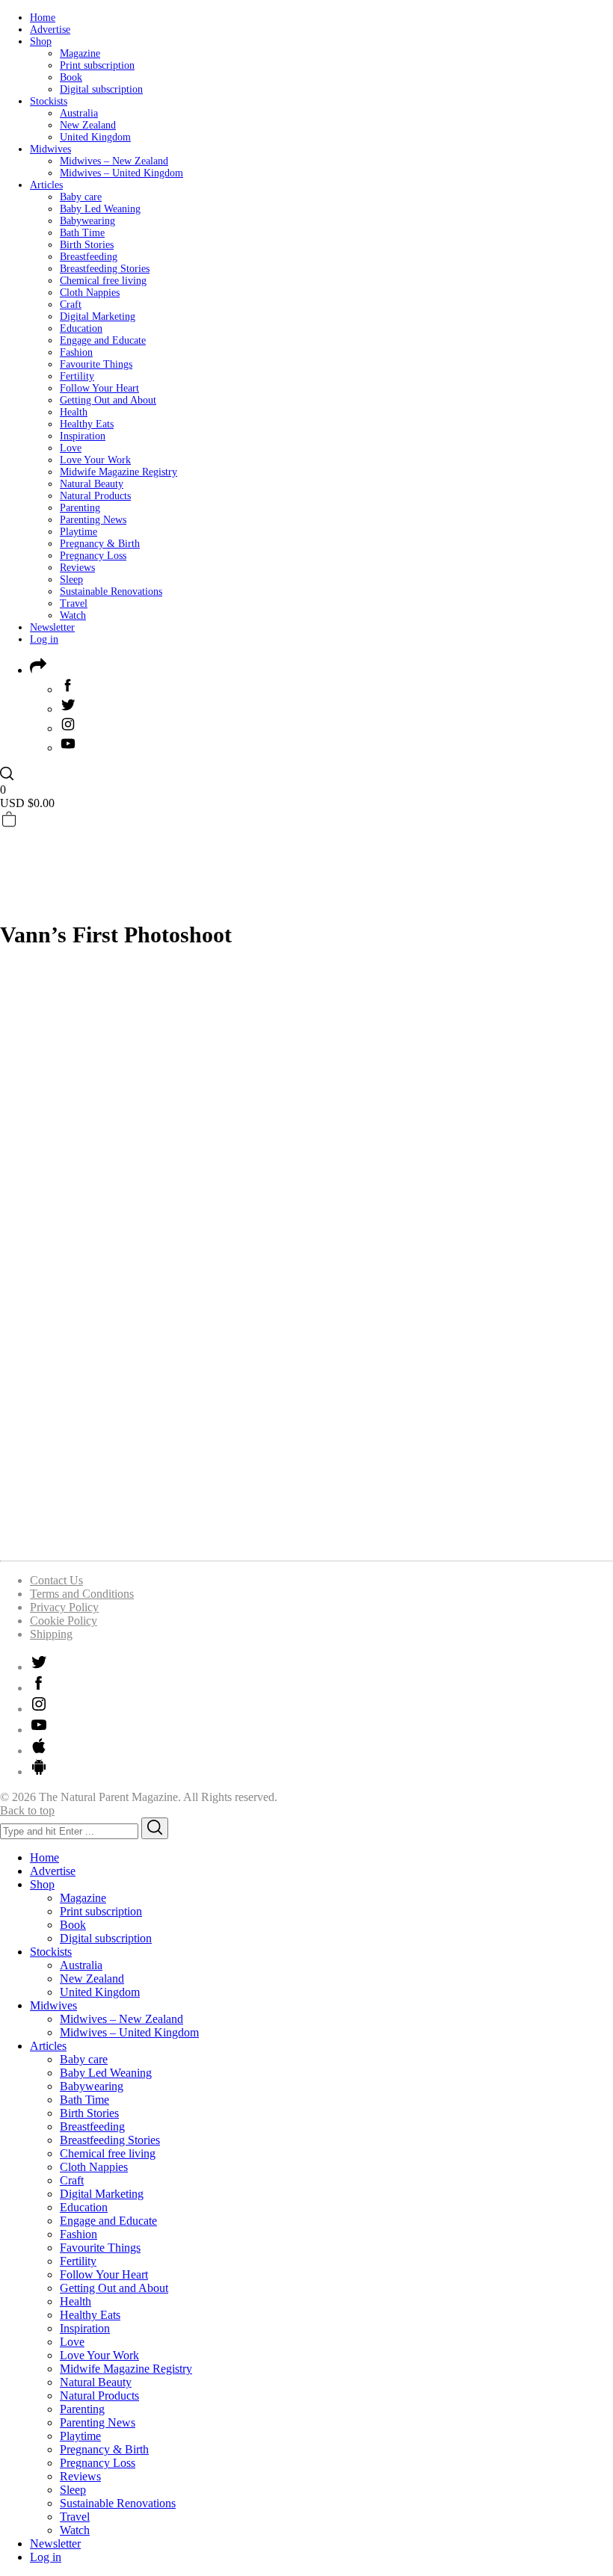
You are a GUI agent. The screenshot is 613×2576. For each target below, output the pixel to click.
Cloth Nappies (90, 293)
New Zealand (88, 125)
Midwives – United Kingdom (121, 173)
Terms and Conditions (82, 1594)
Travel (74, 603)
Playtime (78, 532)
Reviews (77, 568)
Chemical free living (103, 281)
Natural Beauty (92, 484)
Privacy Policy (64, 1607)
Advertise (50, 30)
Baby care (81, 197)
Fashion (76, 352)
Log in (44, 639)
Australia (79, 113)
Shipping (51, 1634)
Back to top (27, 1810)
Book (71, 77)
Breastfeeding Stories (105, 269)
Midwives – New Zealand (114, 161)
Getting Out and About (108, 400)
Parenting (80, 508)
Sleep (71, 580)
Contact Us (56, 1580)
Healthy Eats (87, 424)
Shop (41, 41)
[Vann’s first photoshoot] (306, 1541)
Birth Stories (87, 245)
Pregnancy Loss (93, 556)
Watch (73, 615)
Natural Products (95, 496)
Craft (71, 305)
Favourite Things (96, 364)
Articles (46, 185)
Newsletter (52, 627)
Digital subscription (101, 89)
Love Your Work (95, 460)
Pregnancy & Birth (100, 544)
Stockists (49, 101)
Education (81, 328)
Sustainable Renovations (111, 592)
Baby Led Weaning (100, 209)
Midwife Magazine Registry (118, 472)
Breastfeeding (89, 257)
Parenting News (93, 520)
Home (43, 18)
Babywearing (87, 221)
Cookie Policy (64, 1621)
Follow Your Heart (99, 388)
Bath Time (82, 233)
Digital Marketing (98, 316)
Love (71, 448)
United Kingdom (95, 137)
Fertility (77, 376)
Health (74, 412)
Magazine (80, 53)
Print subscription (97, 65)
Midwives (50, 149)
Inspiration (83, 436)
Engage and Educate (103, 340)
